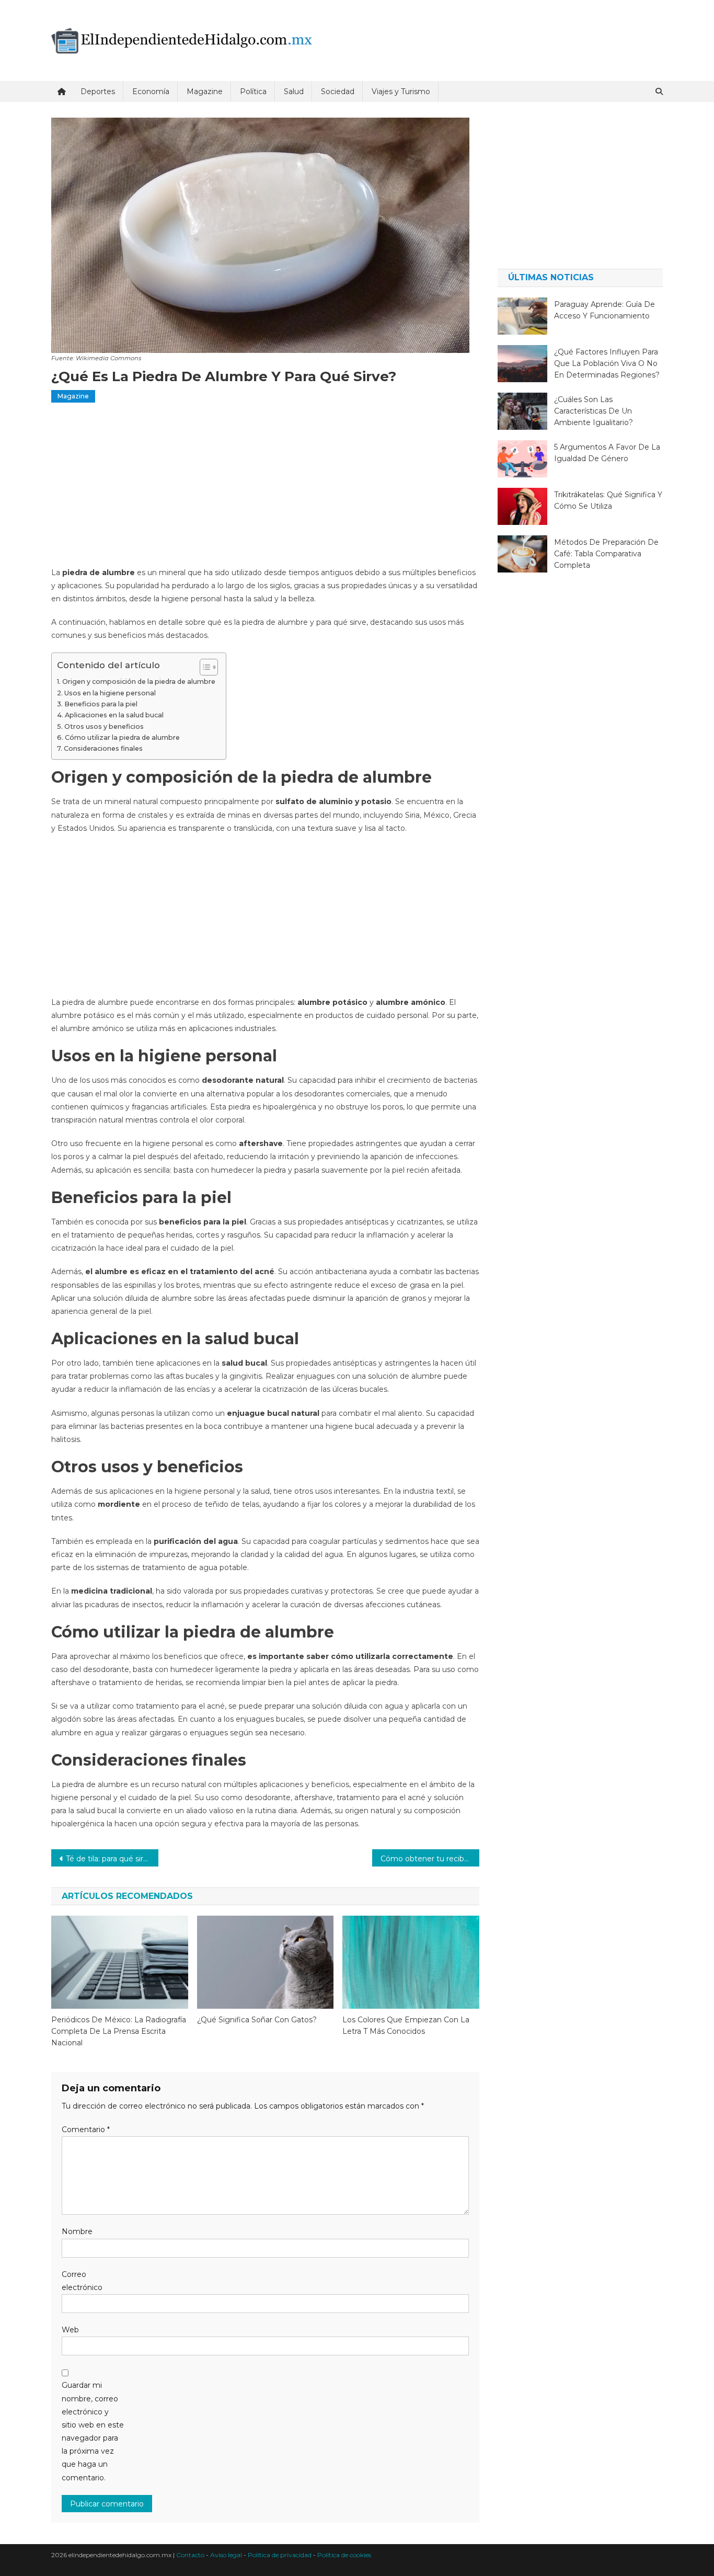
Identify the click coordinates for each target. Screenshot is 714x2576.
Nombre (77, 2231)
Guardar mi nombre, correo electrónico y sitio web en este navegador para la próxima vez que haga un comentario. (93, 2431)
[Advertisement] (265, 489)
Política (253, 91)
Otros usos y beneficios (104, 726)
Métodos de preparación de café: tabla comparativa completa (606, 554)
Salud (294, 91)
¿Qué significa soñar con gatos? (257, 2020)
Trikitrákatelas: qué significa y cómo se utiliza (608, 500)
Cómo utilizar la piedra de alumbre (122, 737)
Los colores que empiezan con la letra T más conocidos (406, 2025)
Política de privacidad (280, 2555)
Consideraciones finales (103, 748)
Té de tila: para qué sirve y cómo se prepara (112, 1859)
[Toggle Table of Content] (204, 667)
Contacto (190, 2555)
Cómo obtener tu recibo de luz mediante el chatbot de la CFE (430, 1859)
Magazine (205, 91)
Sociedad (338, 91)
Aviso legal (226, 2555)
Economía (151, 91)
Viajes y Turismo (401, 91)
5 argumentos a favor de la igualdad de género (607, 453)
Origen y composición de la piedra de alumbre (139, 682)
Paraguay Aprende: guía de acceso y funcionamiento (604, 310)
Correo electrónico (82, 2281)
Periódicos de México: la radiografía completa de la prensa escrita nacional (119, 2031)
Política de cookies (344, 2555)
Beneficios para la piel (101, 704)
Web (70, 2330)
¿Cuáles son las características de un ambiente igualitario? (594, 411)
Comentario (86, 2130)
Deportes (98, 91)
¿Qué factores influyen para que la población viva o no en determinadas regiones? (607, 363)
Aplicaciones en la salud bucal (114, 715)
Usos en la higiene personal (110, 693)
